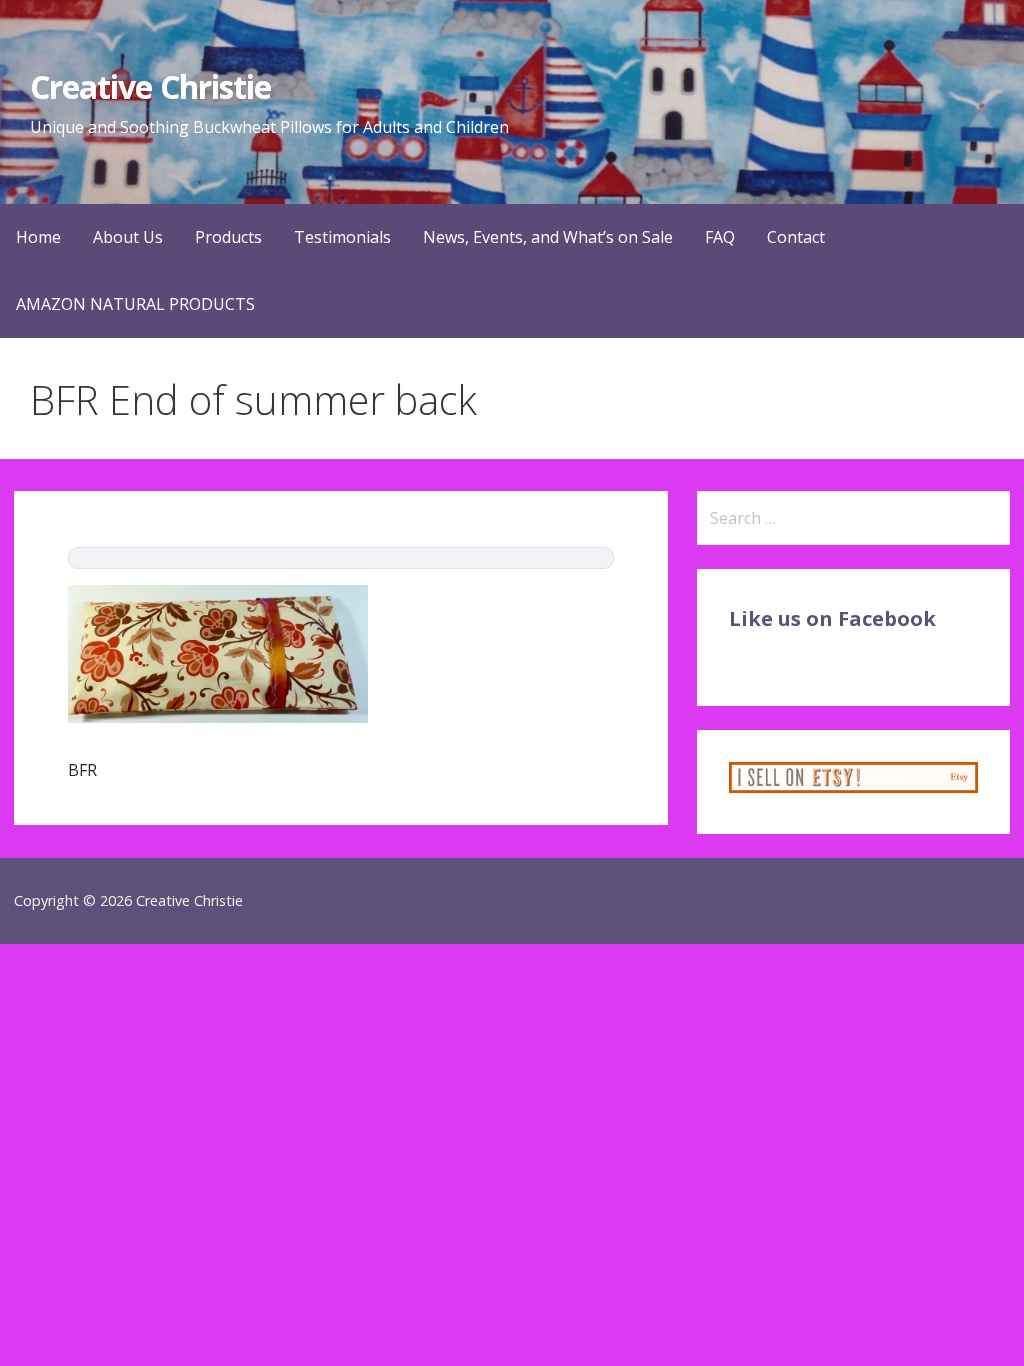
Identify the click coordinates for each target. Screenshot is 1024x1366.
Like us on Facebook (832, 618)
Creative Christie (150, 86)
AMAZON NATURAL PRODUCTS (135, 304)
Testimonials (342, 237)
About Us (128, 237)
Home (38, 237)
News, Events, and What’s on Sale (548, 237)
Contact (796, 237)
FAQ (720, 237)
